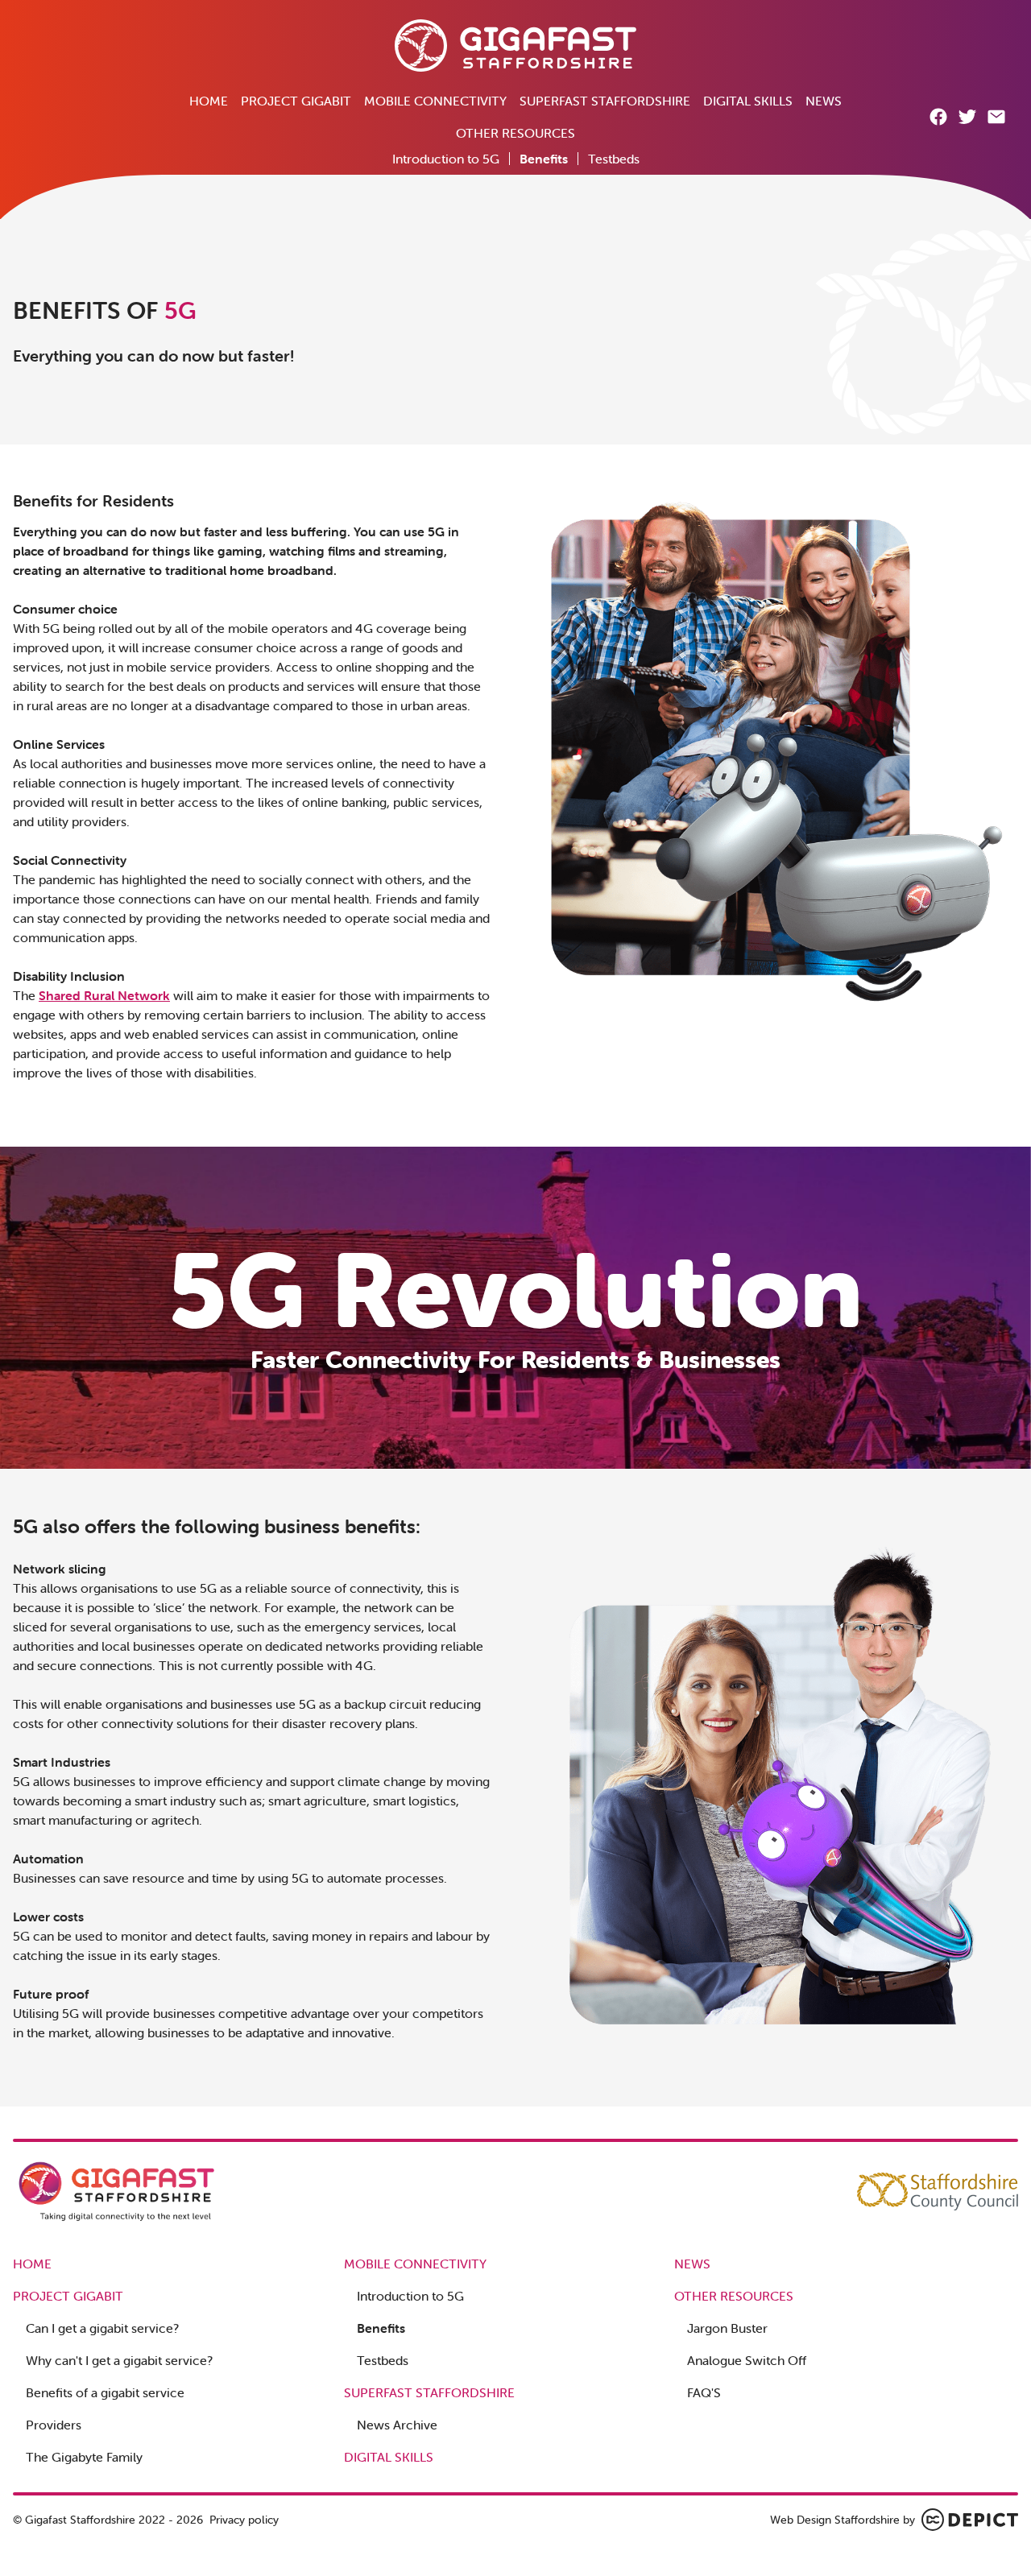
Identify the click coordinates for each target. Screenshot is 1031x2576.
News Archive (397, 2425)
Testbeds (614, 159)
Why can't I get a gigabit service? (119, 2360)
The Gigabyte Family (84, 2457)
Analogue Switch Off (747, 2360)
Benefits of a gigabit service (105, 2392)
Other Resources (515, 133)
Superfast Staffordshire (605, 101)
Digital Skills (748, 101)
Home (209, 101)
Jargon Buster (727, 2328)
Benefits (544, 159)
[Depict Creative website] (970, 2520)
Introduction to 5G (446, 159)
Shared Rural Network (104, 995)
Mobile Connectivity (435, 101)
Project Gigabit (296, 101)
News (824, 101)
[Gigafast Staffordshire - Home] (515, 45)
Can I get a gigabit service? (102, 2328)
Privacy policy (244, 2520)
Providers (54, 2425)
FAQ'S (704, 2392)
